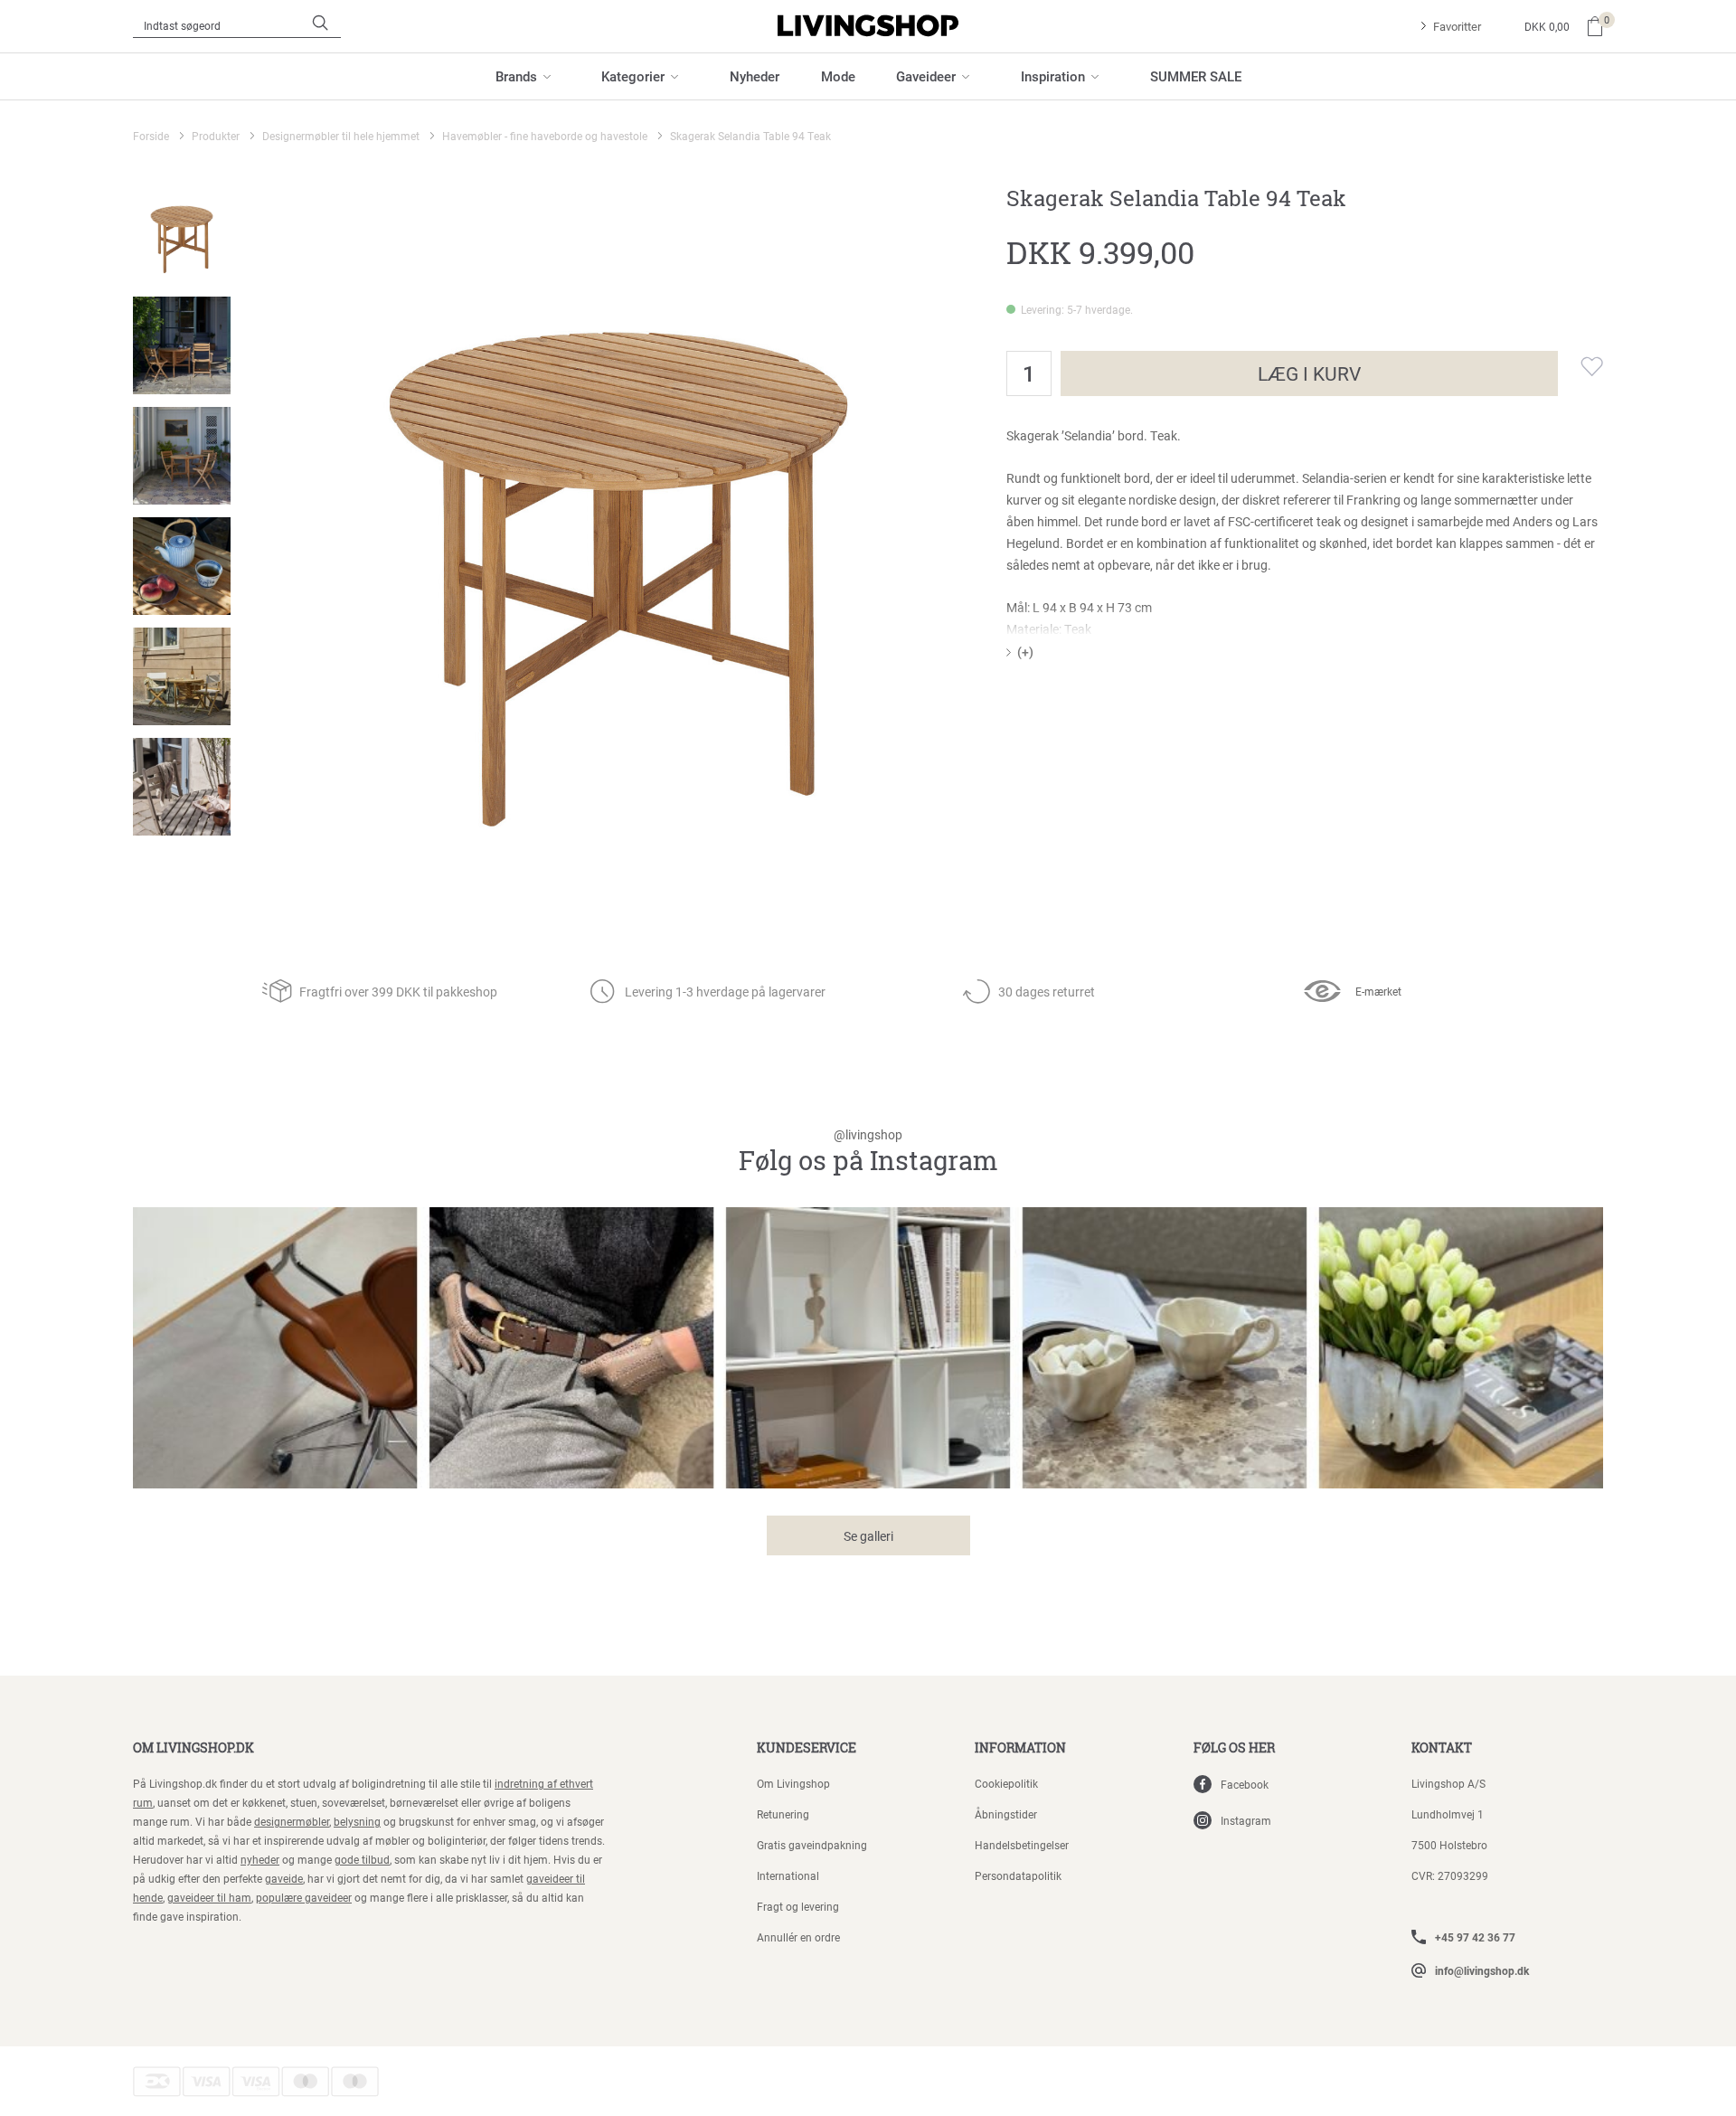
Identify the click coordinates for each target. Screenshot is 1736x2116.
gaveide (284, 1878)
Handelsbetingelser (1022, 1845)
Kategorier (633, 76)
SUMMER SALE (1196, 76)
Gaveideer (926, 76)
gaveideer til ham (209, 1897)
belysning (357, 1821)
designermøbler (292, 1821)
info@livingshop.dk (1482, 1970)
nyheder (260, 1859)
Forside (151, 136)
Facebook (1245, 1784)
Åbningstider (1006, 1814)
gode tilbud (362, 1859)
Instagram (1246, 1820)
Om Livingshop (793, 1783)
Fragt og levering (798, 1906)
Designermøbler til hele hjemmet (341, 136)
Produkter (216, 136)
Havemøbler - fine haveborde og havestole (545, 136)
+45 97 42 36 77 (1475, 1937)
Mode (838, 76)
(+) (1025, 652)
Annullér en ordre (798, 1937)
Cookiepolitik (1006, 1783)
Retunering (783, 1814)
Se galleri (868, 1536)
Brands (516, 76)
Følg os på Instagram (868, 1152)
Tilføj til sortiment (1580, 366)
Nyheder (755, 76)
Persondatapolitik (1018, 1875)
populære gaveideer (304, 1897)
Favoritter (1457, 26)
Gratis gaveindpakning (812, 1845)
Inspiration (1053, 76)
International (788, 1875)
